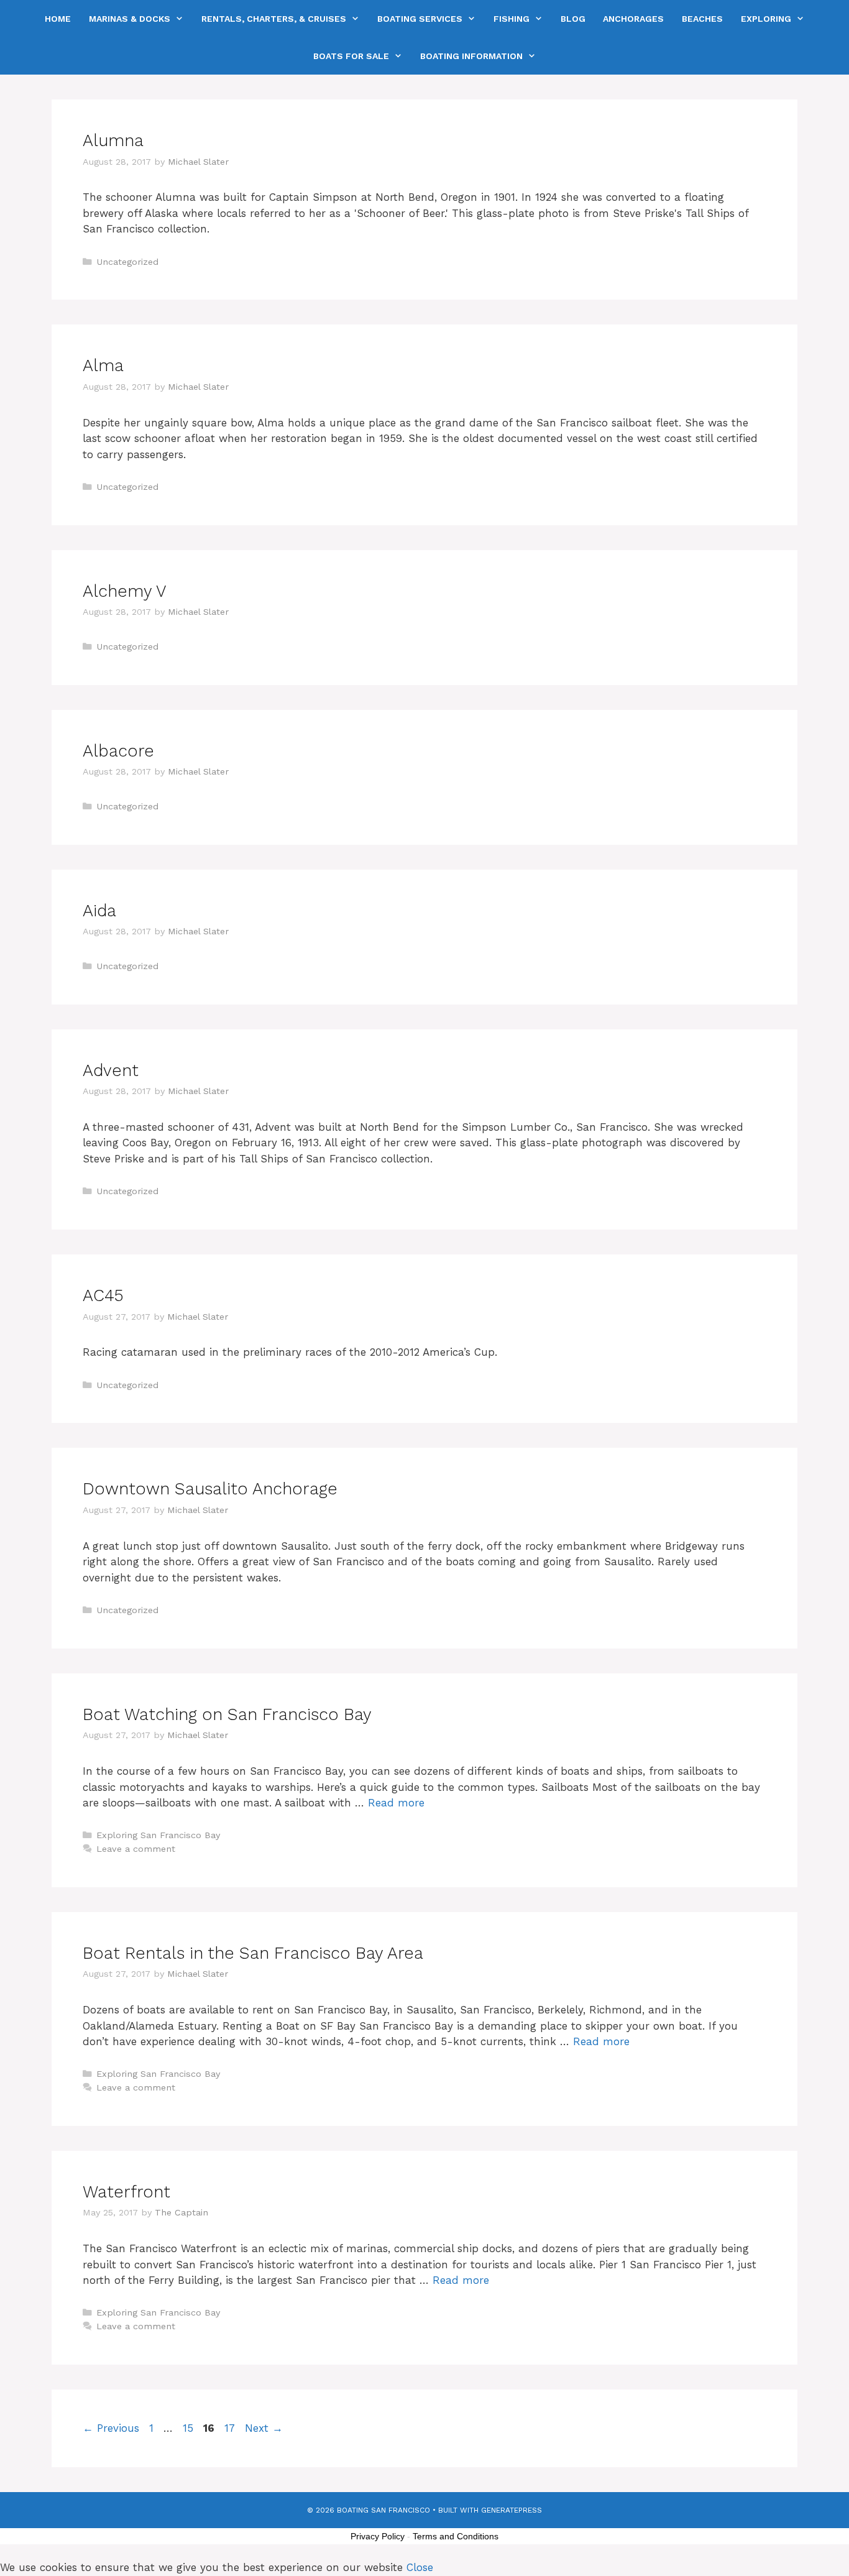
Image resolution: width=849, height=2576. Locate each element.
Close (420, 2567)
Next (264, 2428)
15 (189, 2428)
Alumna (113, 140)
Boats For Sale (351, 56)
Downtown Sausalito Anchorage (210, 1489)
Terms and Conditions (456, 2536)
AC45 (103, 1295)
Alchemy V (125, 591)
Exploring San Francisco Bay (158, 1835)
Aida (99, 911)
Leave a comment (136, 1849)
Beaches (702, 19)
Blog (573, 19)
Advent (111, 1070)
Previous (111, 2428)
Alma (103, 366)
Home (58, 19)
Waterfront (126, 2192)
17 (231, 2428)
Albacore (118, 751)
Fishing (512, 19)
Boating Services (420, 19)
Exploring (766, 19)
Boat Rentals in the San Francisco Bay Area (253, 1953)
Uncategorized (127, 262)
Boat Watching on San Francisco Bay (227, 1714)
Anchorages (633, 19)
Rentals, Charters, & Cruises (274, 19)
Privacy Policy (378, 2536)
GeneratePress (512, 2510)
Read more (396, 1803)
